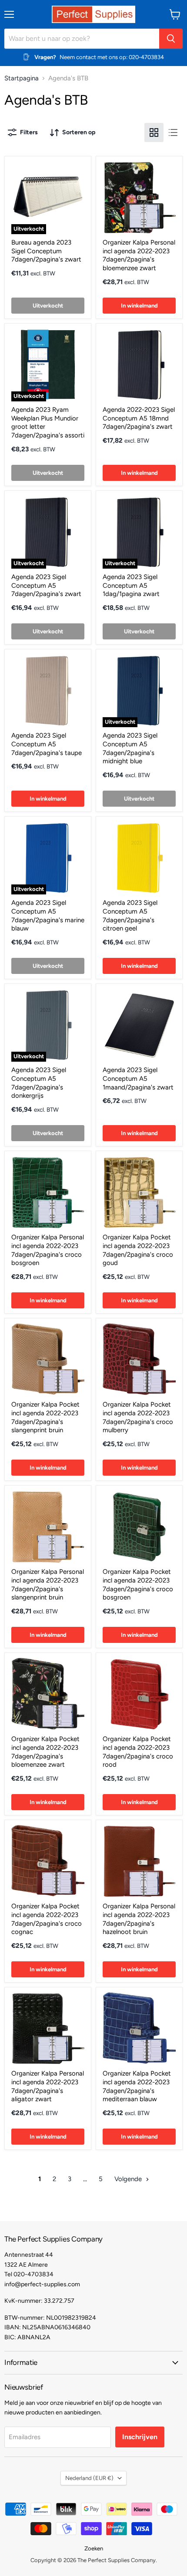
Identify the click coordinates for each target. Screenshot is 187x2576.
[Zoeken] (171, 39)
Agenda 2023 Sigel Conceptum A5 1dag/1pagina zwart (131, 585)
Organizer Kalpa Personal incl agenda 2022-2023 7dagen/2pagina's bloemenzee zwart (139, 255)
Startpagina (22, 78)
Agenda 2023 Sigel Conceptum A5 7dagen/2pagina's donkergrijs (39, 1083)
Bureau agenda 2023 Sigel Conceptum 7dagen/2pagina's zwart (46, 251)
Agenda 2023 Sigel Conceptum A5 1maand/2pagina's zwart (138, 1078)
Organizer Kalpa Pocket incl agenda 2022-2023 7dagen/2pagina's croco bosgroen (138, 1584)
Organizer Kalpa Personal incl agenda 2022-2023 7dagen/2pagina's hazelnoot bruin (139, 1919)
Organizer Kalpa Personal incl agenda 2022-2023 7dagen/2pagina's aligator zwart (48, 2086)
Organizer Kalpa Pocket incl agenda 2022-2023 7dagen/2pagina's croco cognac (47, 1919)
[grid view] (154, 132)
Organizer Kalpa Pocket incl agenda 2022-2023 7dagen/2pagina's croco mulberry (138, 1417)
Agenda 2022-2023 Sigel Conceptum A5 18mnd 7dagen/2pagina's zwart (139, 418)
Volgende (129, 2179)
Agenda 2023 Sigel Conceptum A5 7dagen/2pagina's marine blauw (48, 916)
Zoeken (94, 2548)
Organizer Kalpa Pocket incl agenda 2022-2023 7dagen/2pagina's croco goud (138, 1250)
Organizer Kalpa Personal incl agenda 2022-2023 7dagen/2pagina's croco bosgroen (48, 1250)
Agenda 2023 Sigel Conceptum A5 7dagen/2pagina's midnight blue (130, 748)
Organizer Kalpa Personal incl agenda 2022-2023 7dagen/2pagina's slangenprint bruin (48, 1584)
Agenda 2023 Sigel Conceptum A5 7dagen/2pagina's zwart (46, 585)
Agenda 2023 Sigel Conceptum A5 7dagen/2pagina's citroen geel (130, 916)
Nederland (89, 2478)
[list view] (173, 132)
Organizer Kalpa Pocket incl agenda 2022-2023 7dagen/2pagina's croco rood (138, 1752)
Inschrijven (140, 2437)
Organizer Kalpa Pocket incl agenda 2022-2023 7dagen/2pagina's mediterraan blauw (137, 2086)
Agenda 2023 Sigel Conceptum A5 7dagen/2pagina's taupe (47, 744)
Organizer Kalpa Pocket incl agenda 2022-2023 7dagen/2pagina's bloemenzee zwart (45, 1752)
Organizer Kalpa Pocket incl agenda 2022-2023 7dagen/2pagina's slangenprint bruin (45, 1417)
